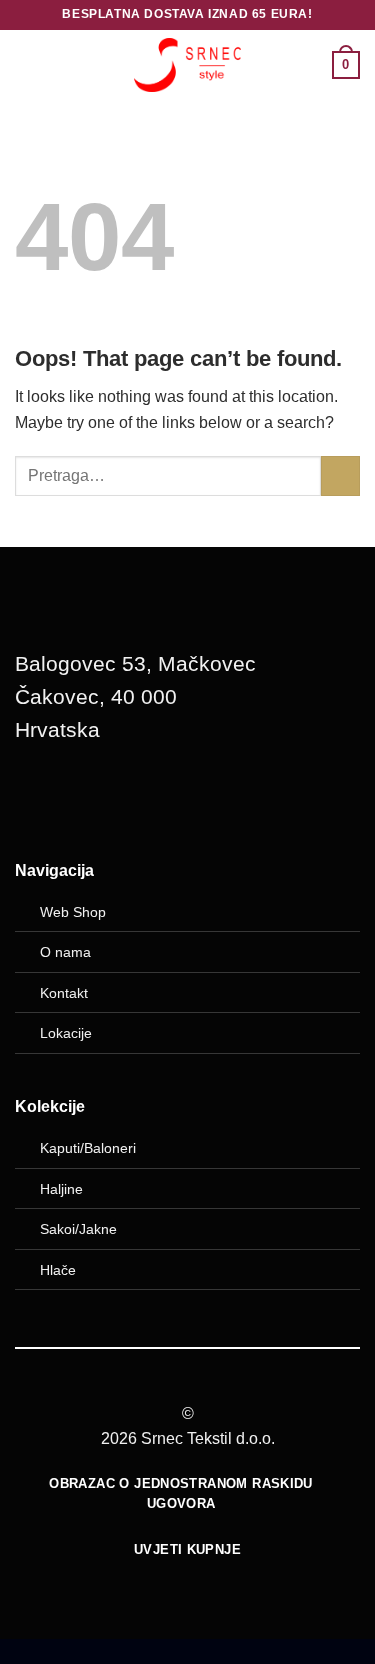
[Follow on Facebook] (40, 801)
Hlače (58, 1270)
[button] (27, 64)
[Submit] (340, 475)
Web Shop (73, 912)
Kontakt (64, 993)
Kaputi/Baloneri (88, 1148)
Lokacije (66, 1033)
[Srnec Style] (188, 64)
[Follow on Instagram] (91, 801)
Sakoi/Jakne (78, 1229)
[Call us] (142, 801)
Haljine (61, 1189)
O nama (65, 952)
